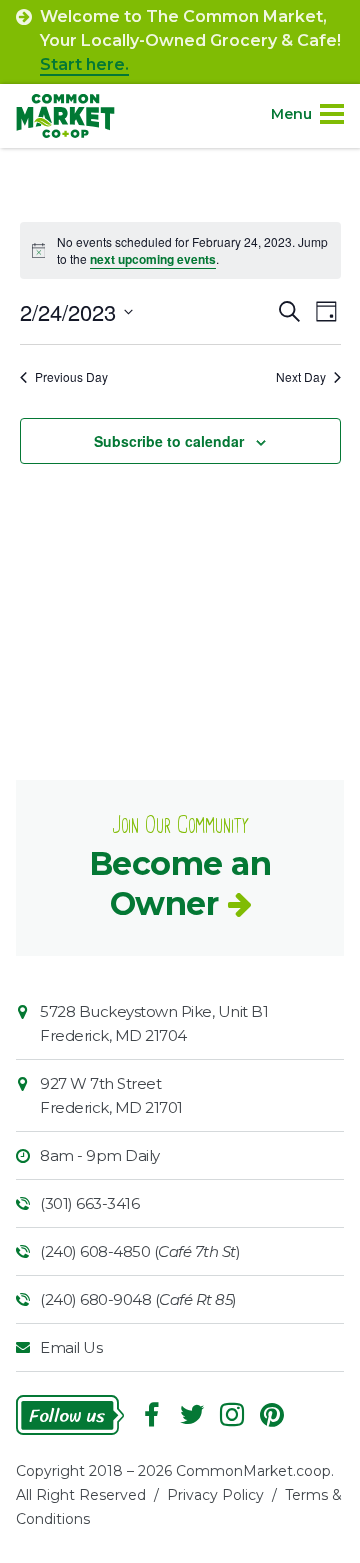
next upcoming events (153, 259)
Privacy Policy (215, 1495)
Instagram (232, 1415)
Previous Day (71, 377)
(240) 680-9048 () (138, 1299)
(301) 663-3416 (89, 1203)
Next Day (301, 377)
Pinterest (272, 1415)
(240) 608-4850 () (140, 1251)
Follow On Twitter (192, 1415)
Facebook (152, 1415)
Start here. (84, 64)
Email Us (71, 1347)
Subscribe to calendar (169, 441)
